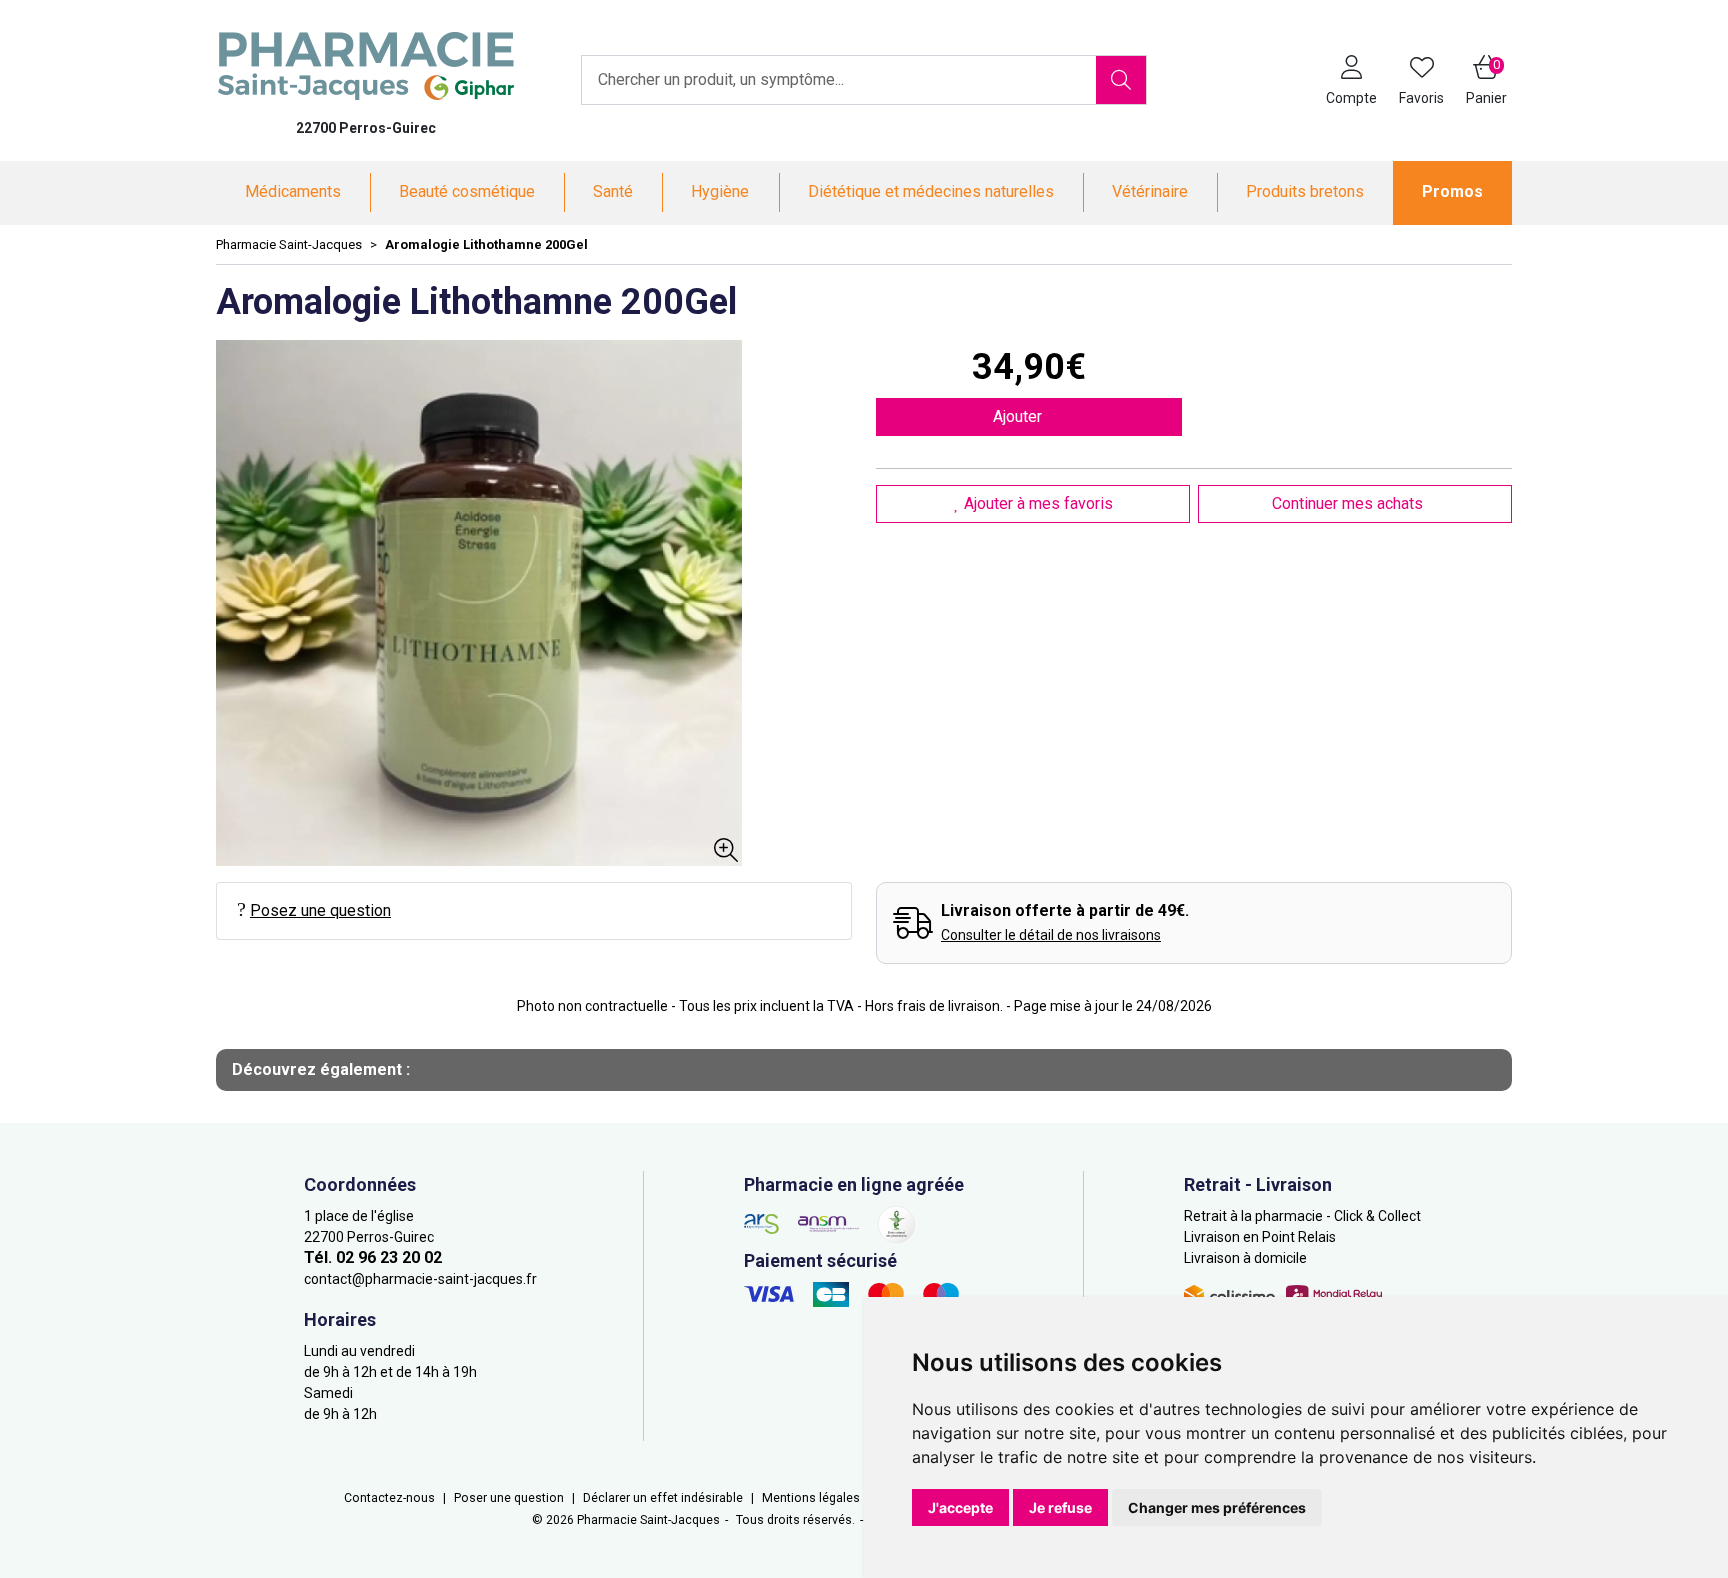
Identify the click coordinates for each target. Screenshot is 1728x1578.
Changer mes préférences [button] (1217, 1507)
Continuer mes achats (1349, 503)
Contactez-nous (389, 1498)
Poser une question (509, 1498)
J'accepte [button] (960, 1507)
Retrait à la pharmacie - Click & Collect (1302, 1216)
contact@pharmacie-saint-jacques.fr (420, 1279)
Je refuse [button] (1060, 1507)
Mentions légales (811, 1498)
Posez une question (320, 910)
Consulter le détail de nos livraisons (1051, 935)
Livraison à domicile (1245, 1258)
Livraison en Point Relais (1260, 1237)
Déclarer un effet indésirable (663, 1498)
